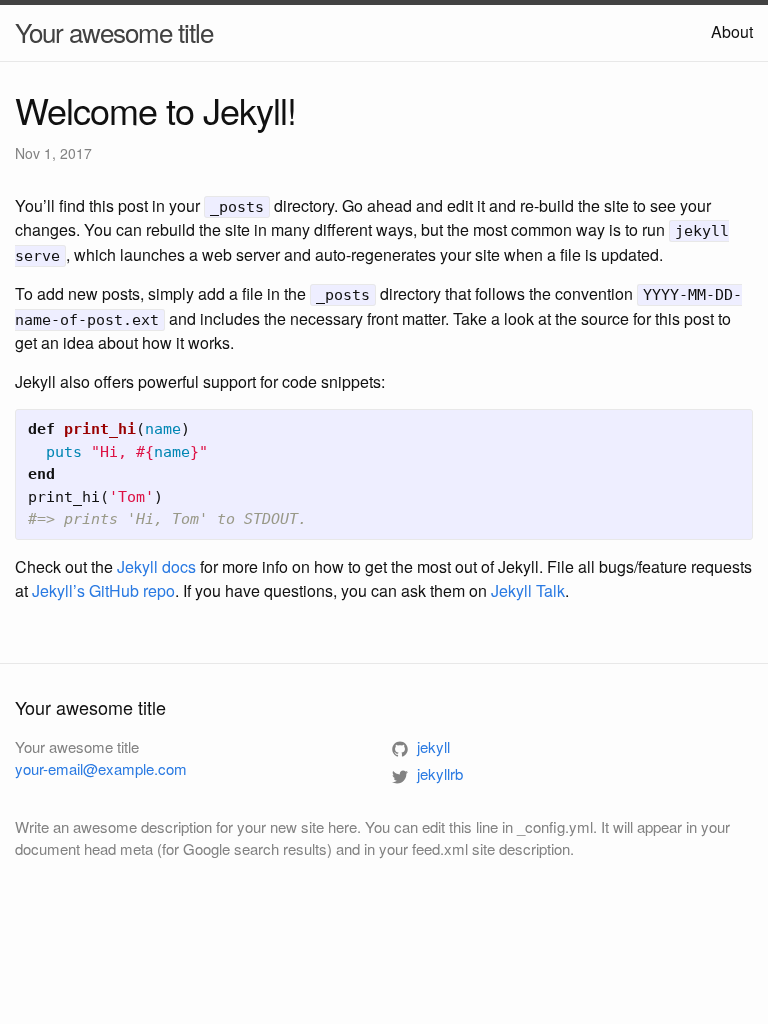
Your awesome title (114, 31)
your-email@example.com (101, 768)
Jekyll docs (156, 566)
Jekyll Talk (528, 590)
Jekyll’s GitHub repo (103, 590)
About (732, 31)
